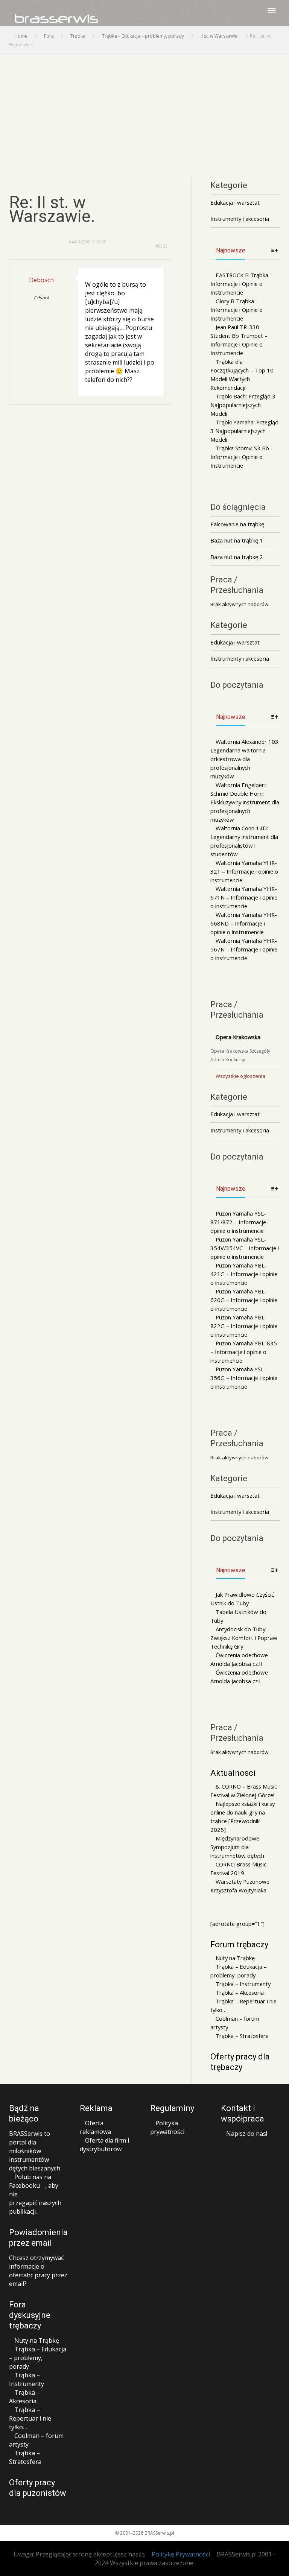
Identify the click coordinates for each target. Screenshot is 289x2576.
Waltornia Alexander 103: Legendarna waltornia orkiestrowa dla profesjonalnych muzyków (245, 759)
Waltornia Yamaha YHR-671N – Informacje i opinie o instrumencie (244, 897)
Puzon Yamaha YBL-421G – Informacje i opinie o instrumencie (244, 1274)
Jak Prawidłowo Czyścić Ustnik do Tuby (242, 1599)
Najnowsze (231, 250)
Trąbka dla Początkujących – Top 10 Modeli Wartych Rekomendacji (242, 375)
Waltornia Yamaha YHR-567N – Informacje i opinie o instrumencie (244, 949)
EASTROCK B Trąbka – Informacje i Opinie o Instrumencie (242, 284)
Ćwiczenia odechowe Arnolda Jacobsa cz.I (239, 1677)
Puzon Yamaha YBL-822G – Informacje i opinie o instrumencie (244, 1326)
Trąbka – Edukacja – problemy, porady (239, 1971)
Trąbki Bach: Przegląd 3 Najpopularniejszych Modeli (243, 405)
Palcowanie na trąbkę (237, 524)
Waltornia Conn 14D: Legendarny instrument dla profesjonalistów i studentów (244, 841)
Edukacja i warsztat (235, 202)
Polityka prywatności (167, 2127)
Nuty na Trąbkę (235, 1958)
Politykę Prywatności (181, 2554)
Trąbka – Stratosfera (242, 2036)
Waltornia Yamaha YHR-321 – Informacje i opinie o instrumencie (244, 871)
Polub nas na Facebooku (30, 2181)
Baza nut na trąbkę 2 (237, 557)
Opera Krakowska (238, 1037)
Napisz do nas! (247, 2134)
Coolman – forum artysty (235, 2023)
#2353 (161, 246)
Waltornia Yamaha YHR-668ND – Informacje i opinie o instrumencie (244, 923)
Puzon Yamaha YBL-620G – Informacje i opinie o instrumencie (244, 1300)
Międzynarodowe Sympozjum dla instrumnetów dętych (237, 1847)
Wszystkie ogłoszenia (240, 1076)
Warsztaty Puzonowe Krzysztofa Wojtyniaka (240, 1886)
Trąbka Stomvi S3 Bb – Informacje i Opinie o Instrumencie (242, 457)
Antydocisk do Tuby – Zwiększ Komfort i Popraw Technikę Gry (244, 1638)
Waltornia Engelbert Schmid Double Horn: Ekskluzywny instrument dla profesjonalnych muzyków (245, 802)
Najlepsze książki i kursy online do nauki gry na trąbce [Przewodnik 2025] (243, 1817)
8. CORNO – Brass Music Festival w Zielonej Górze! (244, 1791)
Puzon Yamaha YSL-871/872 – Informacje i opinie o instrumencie (240, 1222)
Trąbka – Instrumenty (243, 1984)
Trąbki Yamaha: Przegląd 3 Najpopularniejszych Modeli (244, 431)
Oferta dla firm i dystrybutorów (104, 2145)
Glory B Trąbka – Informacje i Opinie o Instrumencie (237, 310)
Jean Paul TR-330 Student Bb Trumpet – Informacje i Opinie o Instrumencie (239, 340)
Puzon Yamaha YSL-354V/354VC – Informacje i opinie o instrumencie (245, 1248)
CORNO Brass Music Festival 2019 (238, 1869)
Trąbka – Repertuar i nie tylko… (243, 2005)
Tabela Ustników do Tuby (238, 1616)
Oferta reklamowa (95, 2127)
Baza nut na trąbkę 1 (237, 540)
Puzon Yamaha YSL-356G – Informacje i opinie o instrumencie (244, 1378)
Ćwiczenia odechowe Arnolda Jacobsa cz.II (239, 1659)
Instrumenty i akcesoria (240, 219)
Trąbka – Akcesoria (240, 1992)
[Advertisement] (144, 111)
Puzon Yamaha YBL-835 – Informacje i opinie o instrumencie (244, 1352)
